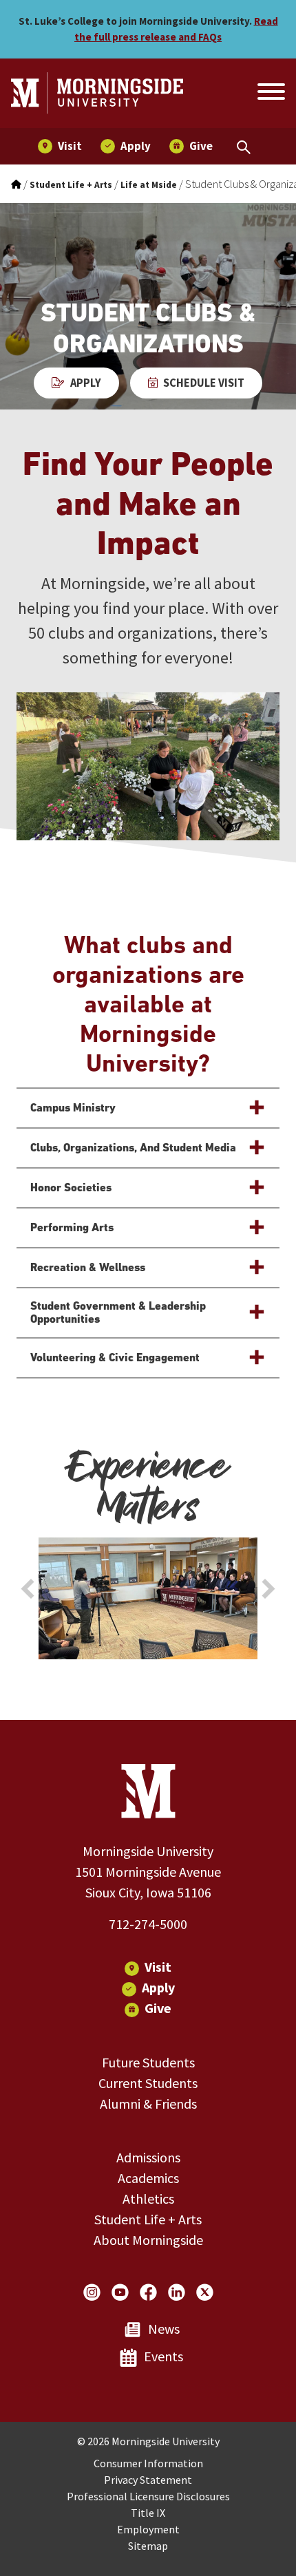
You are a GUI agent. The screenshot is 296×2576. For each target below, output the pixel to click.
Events (163, 2356)
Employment (148, 2529)
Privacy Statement (148, 2480)
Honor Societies (71, 1188)
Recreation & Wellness (88, 1267)
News (164, 2329)
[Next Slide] (268, 1589)
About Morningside (148, 2240)
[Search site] (270, 94)
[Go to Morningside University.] (16, 185)
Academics (148, 2178)
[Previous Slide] (28, 1589)
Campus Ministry (73, 1108)
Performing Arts (72, 1227)
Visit (158, 1967)
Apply (86, 383)
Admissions (148, 2157)
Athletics (148, 2199)
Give (158, 2008)
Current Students (148, 2083)
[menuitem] (60, 146)
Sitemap (148, 2546)
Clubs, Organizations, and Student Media (133, 1148)
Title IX (148, 2513)
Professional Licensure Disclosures (148, 2496)
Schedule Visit (204, 383)
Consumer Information (148, 2463)
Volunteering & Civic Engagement (115, 1358)
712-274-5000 (148, 1924)
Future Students (148, 2062)
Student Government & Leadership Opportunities (118, 1313)
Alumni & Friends (148, 2104)
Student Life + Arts (148, 2219)
